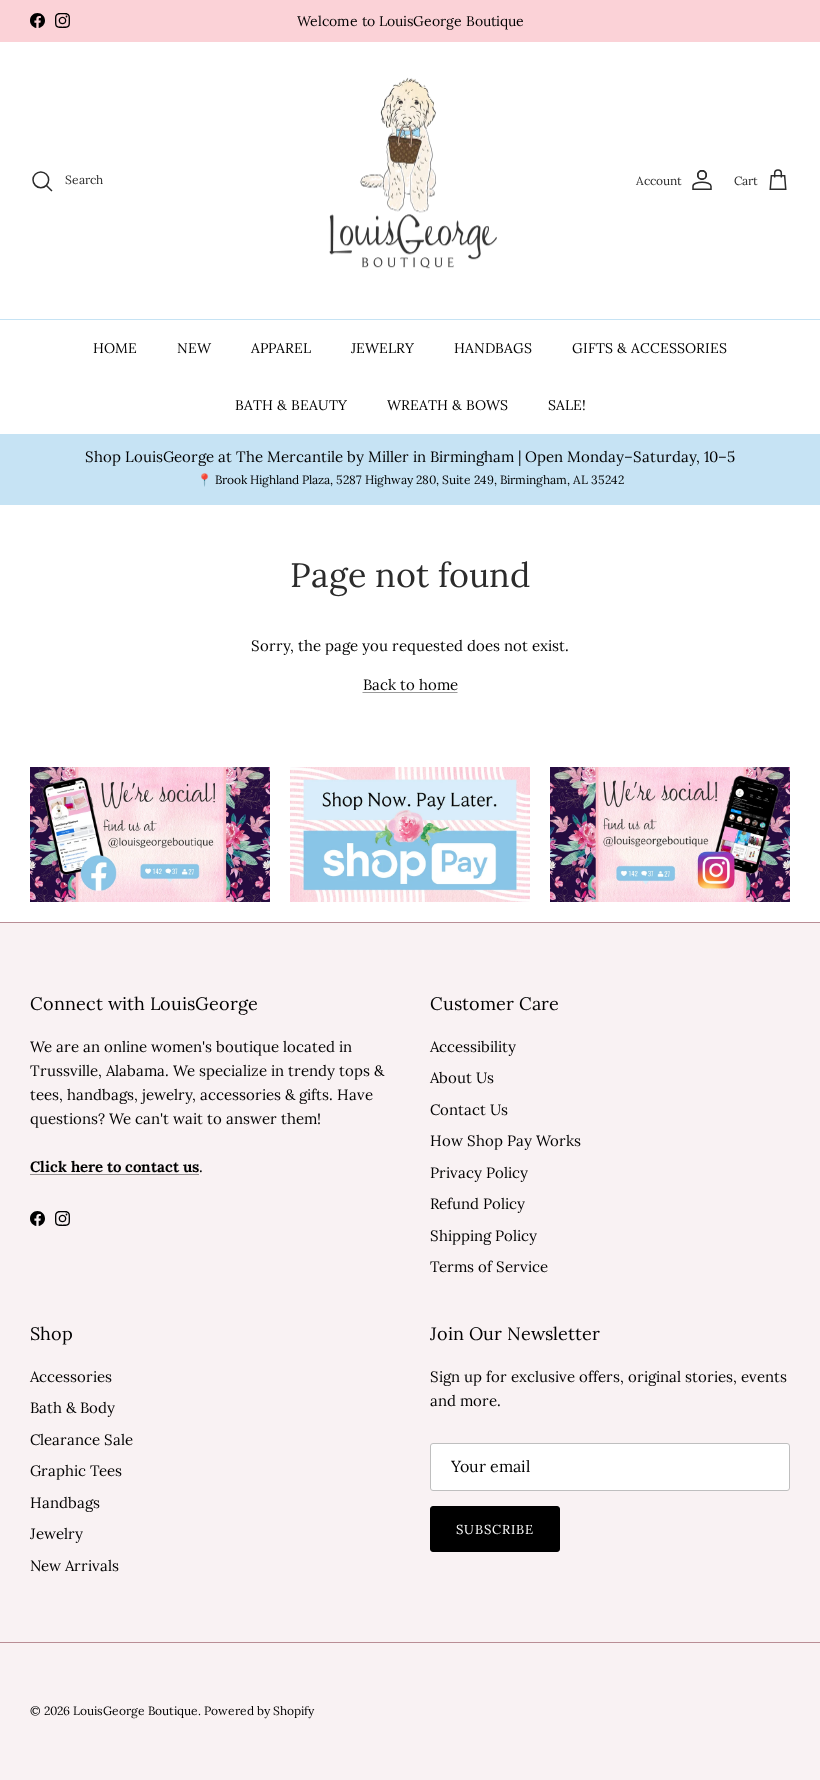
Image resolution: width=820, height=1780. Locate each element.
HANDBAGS (493, 348)
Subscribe (495, 1529)
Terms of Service (489, 1266)
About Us (462, 1077)
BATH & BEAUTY (291, 405)
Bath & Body (72, 1407)
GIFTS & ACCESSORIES (649, 348)
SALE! (567, 405)
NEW (194, 348)
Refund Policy (477, 1203)
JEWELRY (382, 348)
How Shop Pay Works (505, 1140)
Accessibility (473, 1046)
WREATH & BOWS (447, 405)
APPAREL (281, 348)
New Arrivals (74, 1565)
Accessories (71, 1376)
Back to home (410, 684)
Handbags (65, 1502)
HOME (115, 348)
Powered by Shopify (259, 1710)
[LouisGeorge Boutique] (410, 181)
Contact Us (469, 1109)
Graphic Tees (76, 1470)
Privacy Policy (479, 1172)
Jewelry (56, 1533)
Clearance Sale (81, 1439)
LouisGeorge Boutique (135, 1710)
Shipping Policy (483, 1235)
